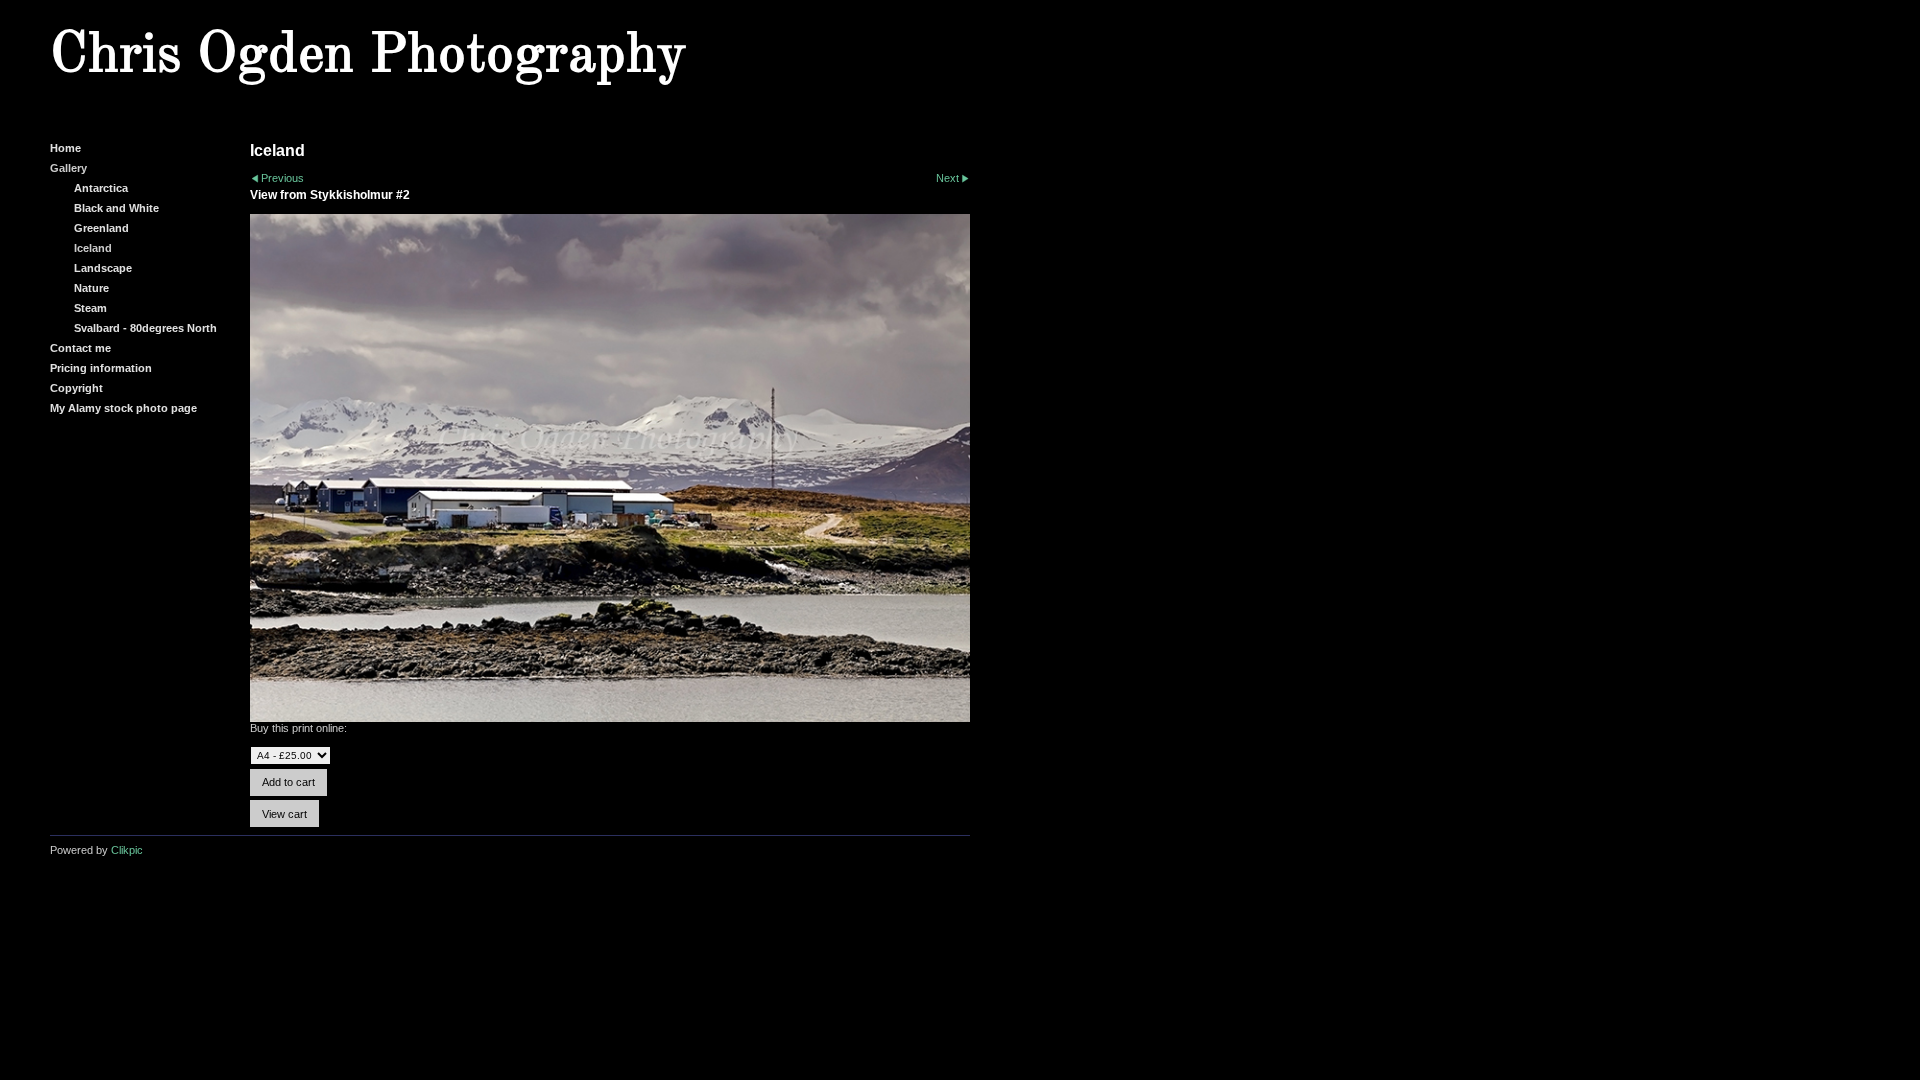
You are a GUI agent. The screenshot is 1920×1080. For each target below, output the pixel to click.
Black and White (116, 208)
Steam (90, 308)
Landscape (103, 268)
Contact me (80, 348)
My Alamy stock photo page (123, 408)
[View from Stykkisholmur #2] (610, 468)
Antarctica (101, 188)
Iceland (93, 248)
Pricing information (101, 368)
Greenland (101, 228)
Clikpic (127, 850)
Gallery (68, 168)
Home (65, 148)
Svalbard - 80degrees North (145, 328)
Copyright (76, 388)
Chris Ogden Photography (368, 56)
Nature (91, 288)
